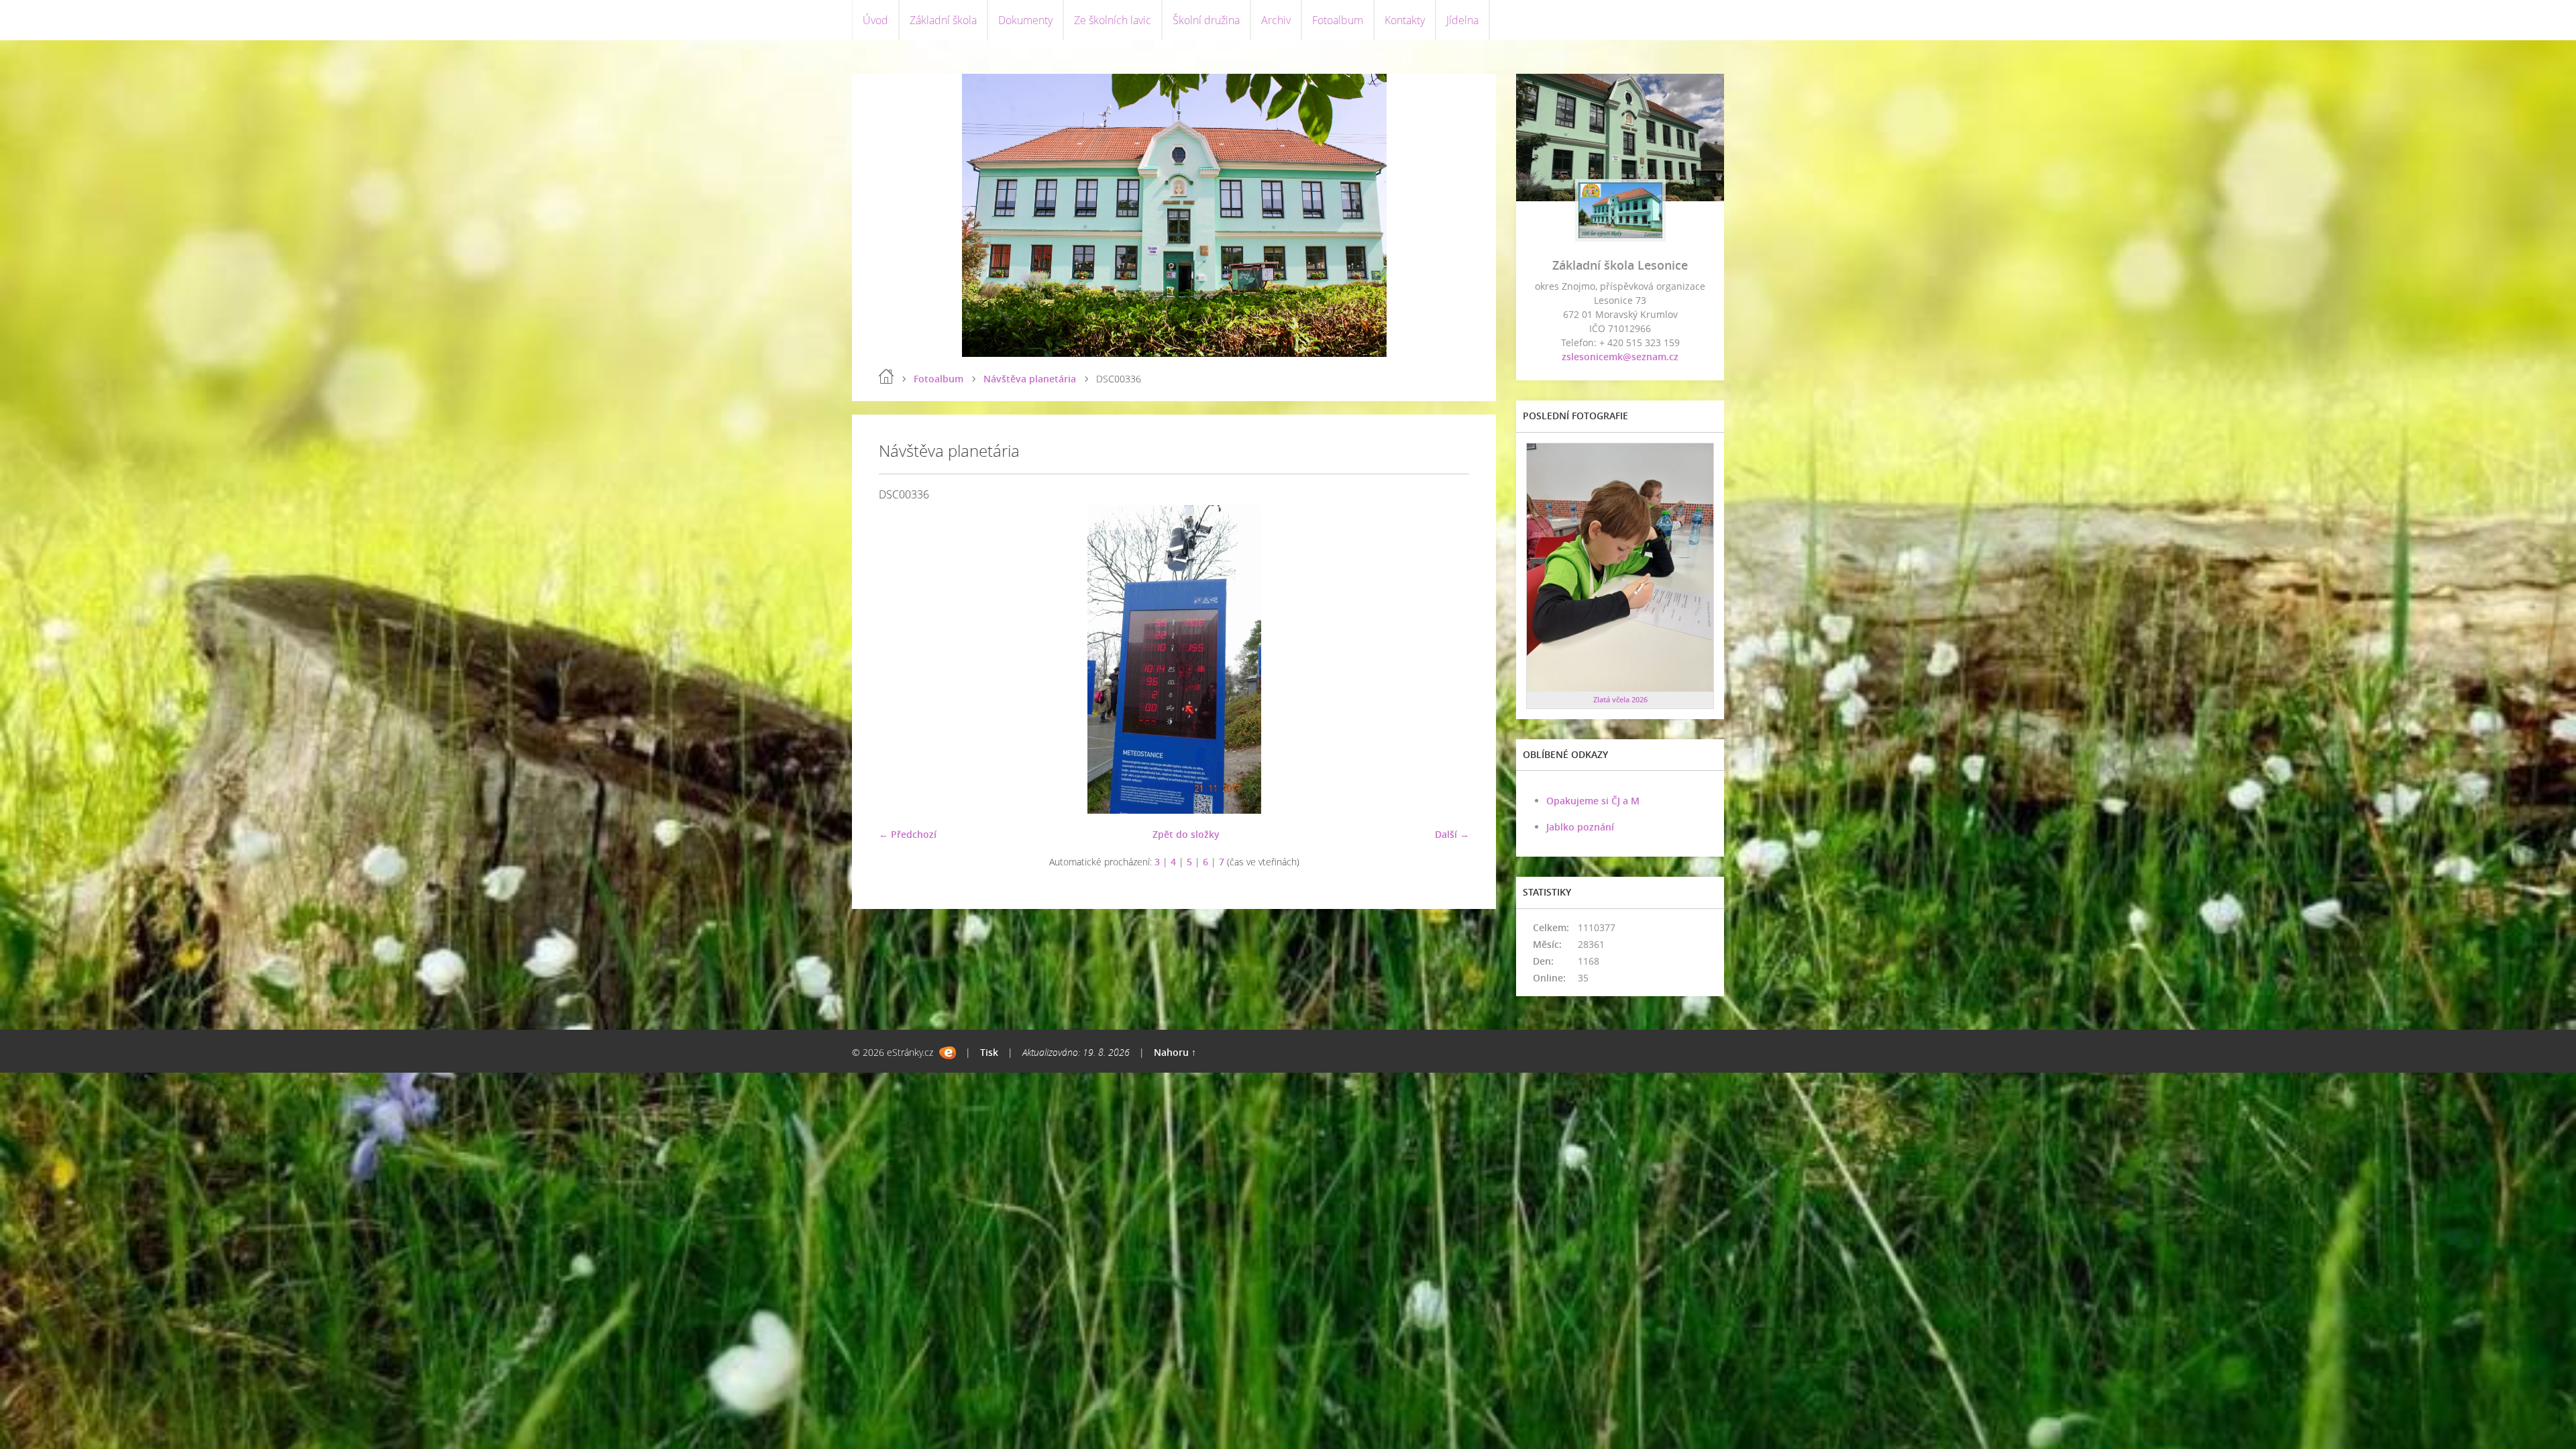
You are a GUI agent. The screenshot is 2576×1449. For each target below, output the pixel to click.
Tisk (989, 1052)
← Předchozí (908, 834)
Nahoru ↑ (1175, 1052)
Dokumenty (1025, 20)
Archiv (1276, 20)
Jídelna (1462, 20)
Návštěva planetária (1030, 379)
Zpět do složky (1186, 834)
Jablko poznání (1580, 827)
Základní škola (943, 20)
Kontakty (1405, 20)
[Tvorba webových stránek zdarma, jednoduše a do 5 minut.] (948, 1053)
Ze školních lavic (1113, 20)
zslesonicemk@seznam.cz (1620, 357)
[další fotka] (1447, 659)
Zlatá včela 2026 (1620, 699)
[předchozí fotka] (901, 659)
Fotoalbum (1338, 20)
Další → (1452, 834)
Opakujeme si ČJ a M (1593, 801)
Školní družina (1206, 20)
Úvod (875, 20)
